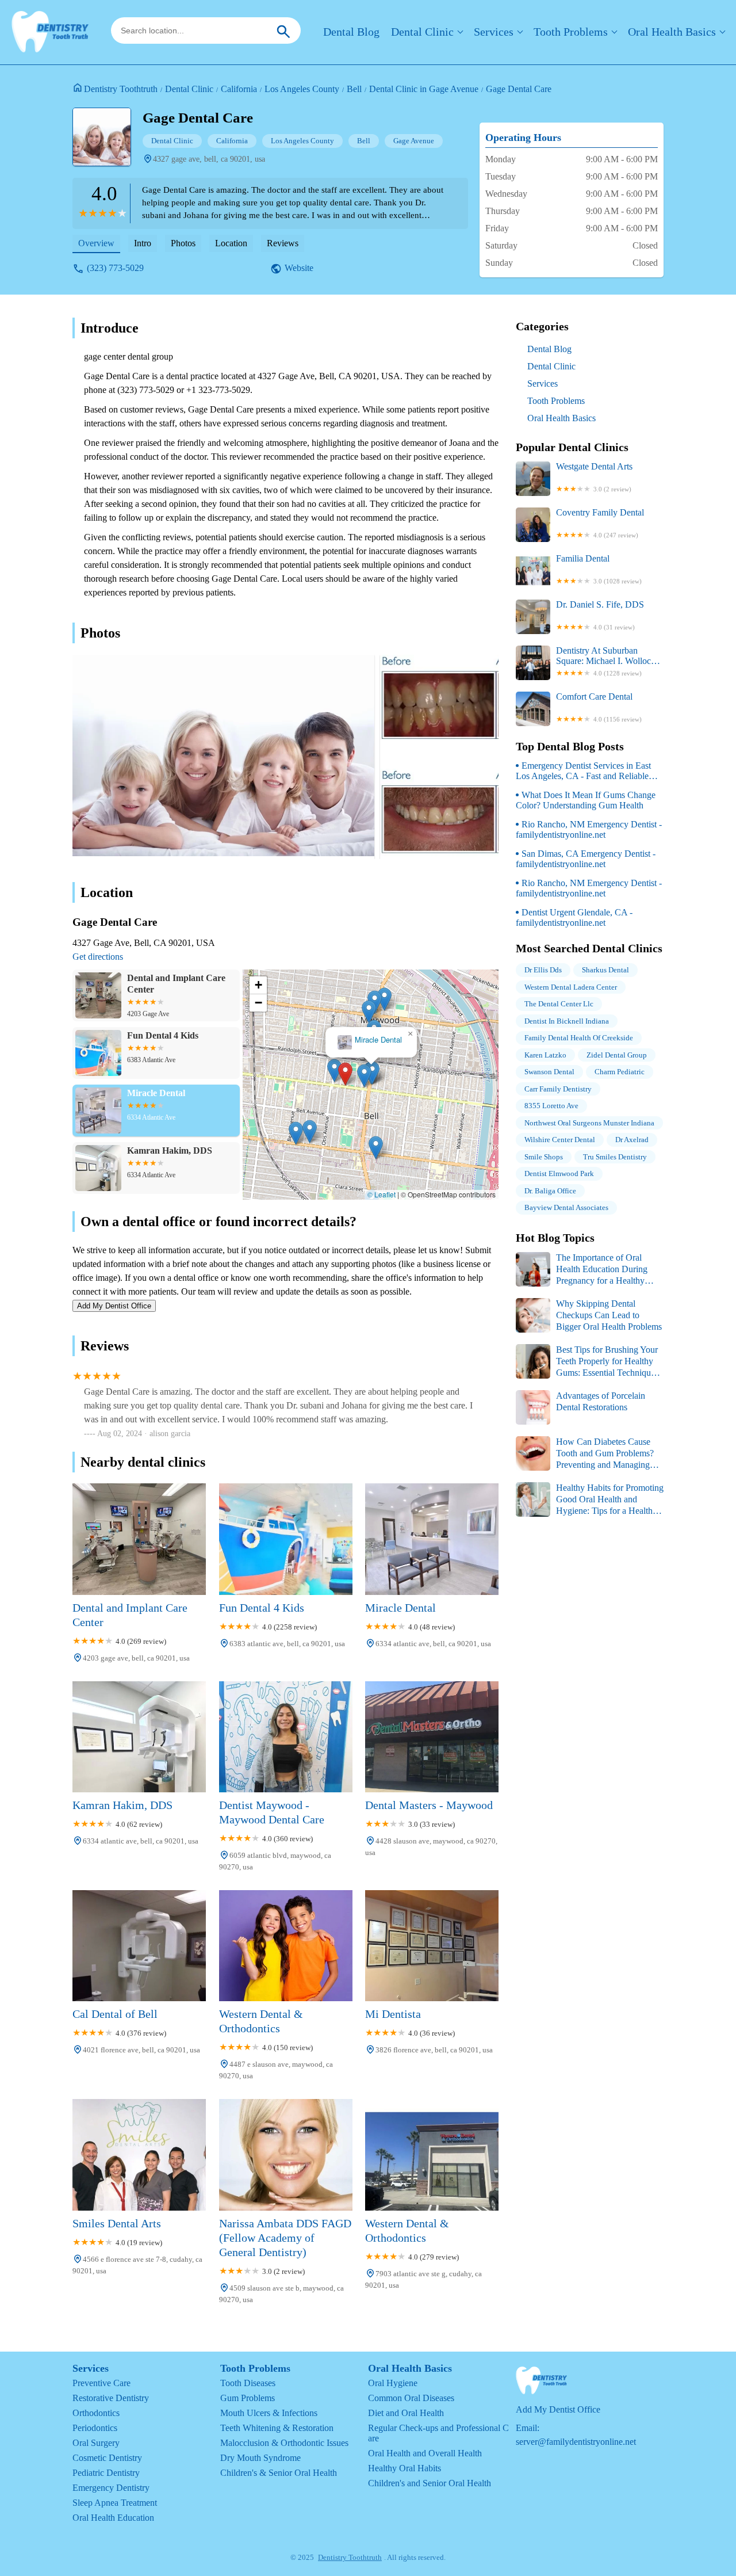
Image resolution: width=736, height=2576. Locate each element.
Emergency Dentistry (111, 2488)
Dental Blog (351, 32)
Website (299, 268)
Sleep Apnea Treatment (115, 2503)
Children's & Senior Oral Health (279, 2473)
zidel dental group (617, 1055)
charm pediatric (620, 1072)
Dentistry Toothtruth (121, 89)
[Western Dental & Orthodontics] (286, 1946)
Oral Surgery (96, 2443)
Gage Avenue (414, 141)
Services (494, 32)
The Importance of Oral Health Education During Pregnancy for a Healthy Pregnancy (582, 1270)
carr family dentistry (558, 1089)
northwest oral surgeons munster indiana (589, 1123)
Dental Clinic (422, 32)
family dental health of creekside (579, 1038)
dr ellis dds (543, 970)
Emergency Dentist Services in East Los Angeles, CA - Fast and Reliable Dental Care (583, 771)
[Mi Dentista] (432, 1946)
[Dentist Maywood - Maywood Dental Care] (286, 1737)
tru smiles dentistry (615, 1157)
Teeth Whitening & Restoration (277, 2428)
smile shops (544, 1157)
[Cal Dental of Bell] (139, 1946)
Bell (354, 89)
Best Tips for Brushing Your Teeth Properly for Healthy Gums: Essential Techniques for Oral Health (587, 1362)
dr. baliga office (550, 1191)
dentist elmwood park (559, 1173)
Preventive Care (101, 2383)
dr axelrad (632, 1140)
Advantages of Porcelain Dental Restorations (601, 1401)
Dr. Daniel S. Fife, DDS (600, 615)
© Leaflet (382, 1194)
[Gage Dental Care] (108, 143)
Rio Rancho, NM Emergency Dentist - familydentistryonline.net (589, 829)
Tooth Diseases (248, 2383)
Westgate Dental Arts (594, 477)
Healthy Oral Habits (405, 2468)
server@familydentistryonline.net (576, 2442)
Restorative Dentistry (111, 2398)
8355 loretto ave (551, 1106)
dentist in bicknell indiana (567, 1021)
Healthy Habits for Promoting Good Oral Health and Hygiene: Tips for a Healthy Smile (590, 1500)
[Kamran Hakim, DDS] (139, 1737)
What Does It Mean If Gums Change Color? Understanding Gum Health (586, 800)
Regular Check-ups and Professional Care (438, 2433)
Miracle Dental (378, 1040)
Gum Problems (248, 2398)
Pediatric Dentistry (106, 2473)
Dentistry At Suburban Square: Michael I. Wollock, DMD (607, 661)
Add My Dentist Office (114, 1306)
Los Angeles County (302, 89)
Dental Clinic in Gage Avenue (424, 89)
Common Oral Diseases (411, 2398)
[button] (345, 1074)
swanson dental (549, 1072)
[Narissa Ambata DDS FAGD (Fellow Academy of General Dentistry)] (286, 2155)
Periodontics (95, 2428)
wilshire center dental (560, 1140)
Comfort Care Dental (599, 707)
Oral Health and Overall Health (425, 2453)
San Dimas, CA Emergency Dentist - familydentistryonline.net (586, 859)
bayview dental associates (566, 1207)
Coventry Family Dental (600, 523)
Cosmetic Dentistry (107, 2458)
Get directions (98, 957)
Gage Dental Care (519, 89)
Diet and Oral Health (406, 2413)
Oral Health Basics (672, 32)
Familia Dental (599, 569)
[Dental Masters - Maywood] (432, 1737)
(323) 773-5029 (115, 268)
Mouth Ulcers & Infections (269, 2413)
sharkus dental (605, 970)
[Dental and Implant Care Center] (139, 1539)
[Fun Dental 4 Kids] (286, 1539)
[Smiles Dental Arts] (139, 2155)
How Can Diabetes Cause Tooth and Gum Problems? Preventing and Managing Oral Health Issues (585, 1454)
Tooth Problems (571, 32)
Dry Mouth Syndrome (260, 2458)
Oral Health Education (113, 2518)
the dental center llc (559, 1004)
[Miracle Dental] (432, 1539)
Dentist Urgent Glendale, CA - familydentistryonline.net (574, 917)
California (239, 89)
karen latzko (545, 1055)
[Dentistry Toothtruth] (50, 32)
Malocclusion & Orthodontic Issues (284, 2443)
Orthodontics (96, 2413)
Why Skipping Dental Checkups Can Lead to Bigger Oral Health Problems (609, 1315)
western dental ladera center (571, 987)
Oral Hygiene (393, 2383)
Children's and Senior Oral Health (430, 2483)
